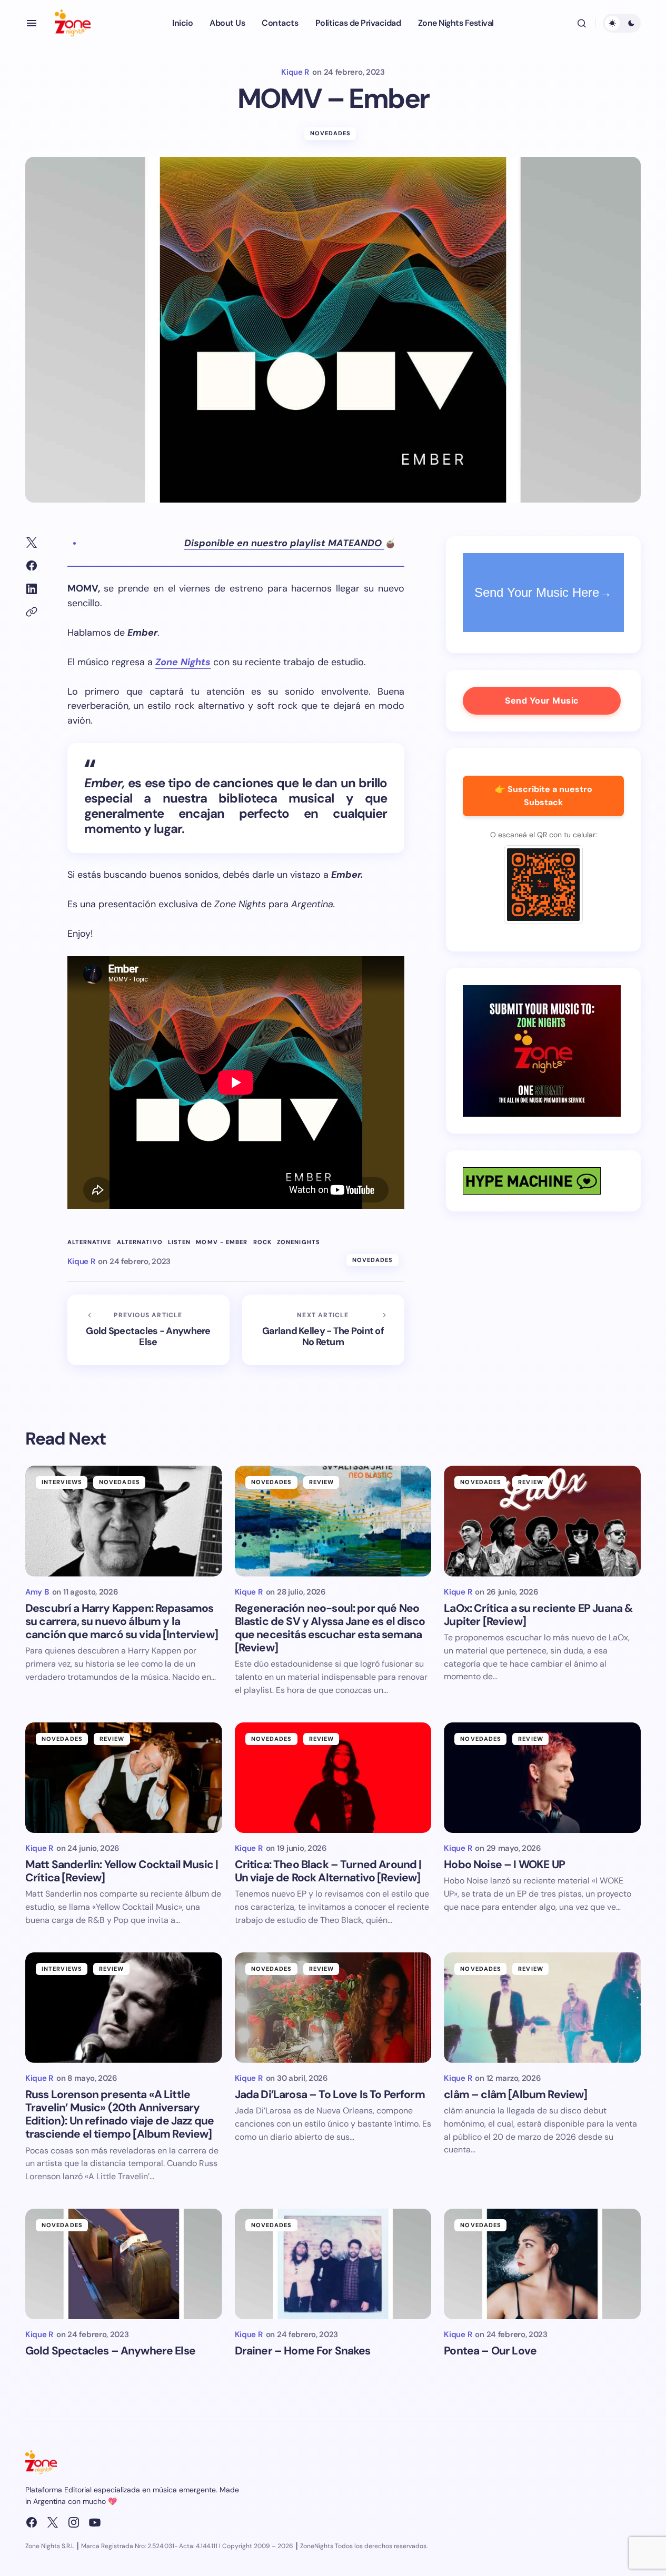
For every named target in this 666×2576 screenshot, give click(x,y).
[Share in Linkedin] (32, 589)
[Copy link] (32, 612)
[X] (53, 2522)
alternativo (140, 1242)
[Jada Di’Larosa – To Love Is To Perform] (333, 2008)
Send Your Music (542, 700)
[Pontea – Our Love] (542, 2264)
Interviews (62, 1482)
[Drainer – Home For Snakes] (333, 2264)
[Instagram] (74, 2522)
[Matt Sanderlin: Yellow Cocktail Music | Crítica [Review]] (124, 1778)
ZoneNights (299, 1242)
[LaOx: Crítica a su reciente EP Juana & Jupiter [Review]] (542, 1521)
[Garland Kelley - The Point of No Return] (323, 1330)
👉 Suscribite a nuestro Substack (544, 796)
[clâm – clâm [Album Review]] (542, 2008)
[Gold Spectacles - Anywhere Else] (148, 1330)
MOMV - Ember (222, 1242)
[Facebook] (32, 2522)
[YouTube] (95, 2522)
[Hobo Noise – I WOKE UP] (542, 1778)
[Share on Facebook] (32, 566)
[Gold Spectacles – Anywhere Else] (124, 2264)
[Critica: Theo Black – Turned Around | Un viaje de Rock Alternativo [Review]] (333, 1778)
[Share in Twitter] (32, 543)
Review (322, 1482)
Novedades (331, 133)
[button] (32, 23)
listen (180, 1242)
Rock (262, 1242)
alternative (90, 1242)
